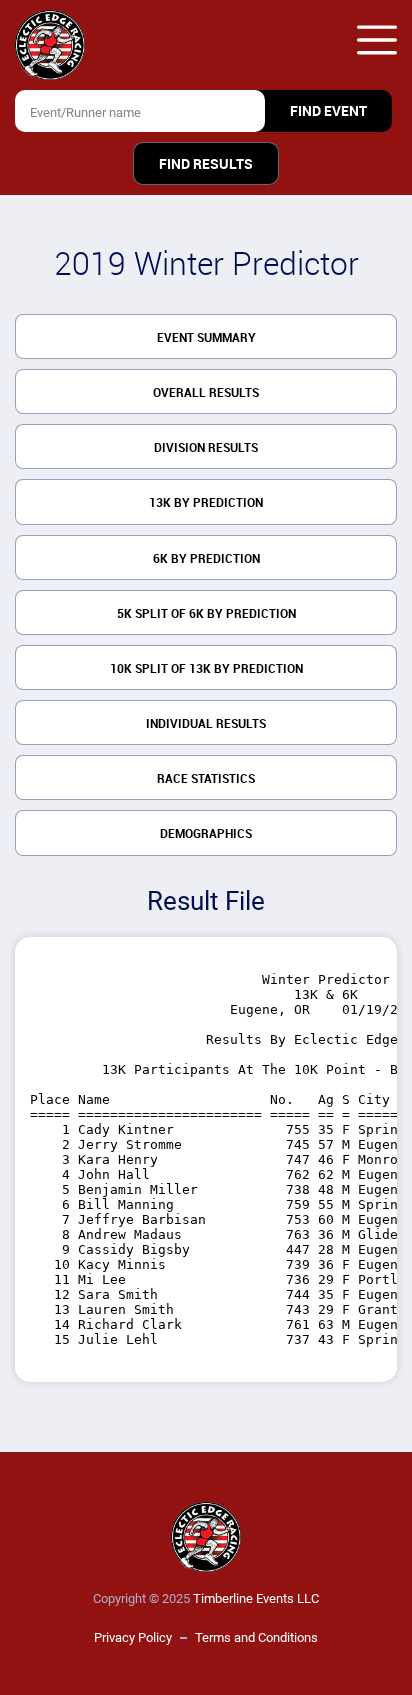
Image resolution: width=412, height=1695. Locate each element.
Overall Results (206, 393)
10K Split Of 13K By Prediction (206, 669)
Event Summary (206, 338)
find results (206, 164)
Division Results (206, 448)
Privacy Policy (133, 1637)
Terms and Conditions (256, 1637)
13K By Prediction (206, 503)
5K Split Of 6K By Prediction (206, 614)
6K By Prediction (206, 559)
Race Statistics (206, 779)
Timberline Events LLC (256, 1598)
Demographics (206, 834)
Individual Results (206, 724)
